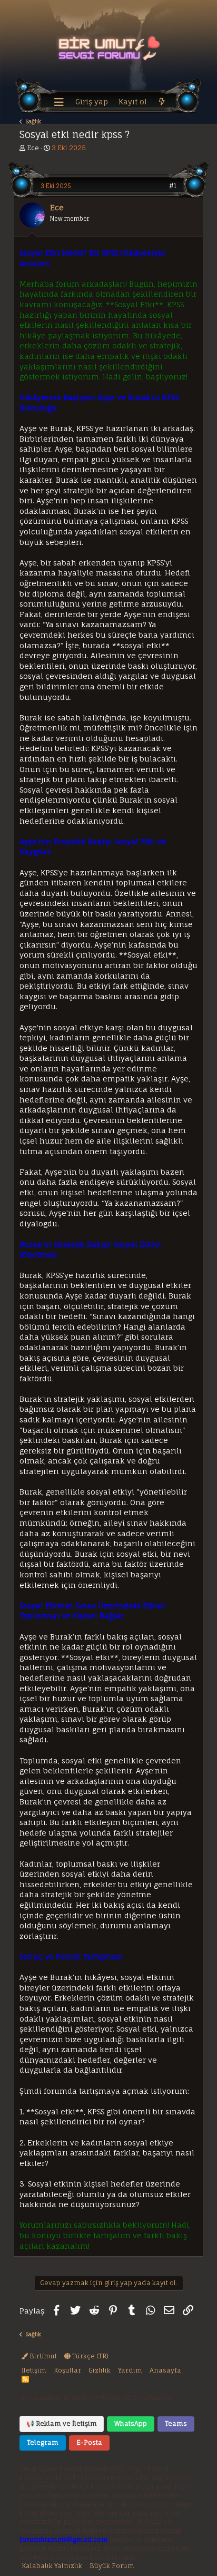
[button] (59, 102)
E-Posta (89, 2442)
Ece (33, 148)
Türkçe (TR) (90, 2356)
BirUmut (42, 2356)
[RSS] (25, 2379)
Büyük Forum (112, 2566)
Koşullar (67, 2370)
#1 (173, 186)
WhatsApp (131, 2423)
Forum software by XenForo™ (97, 2398)
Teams (176, 2423)
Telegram (43, 2442)
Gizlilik (100, 2370)
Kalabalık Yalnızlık (52, 2566)
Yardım (130, 2370)
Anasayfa (165, 2370)
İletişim (34, 2370)
